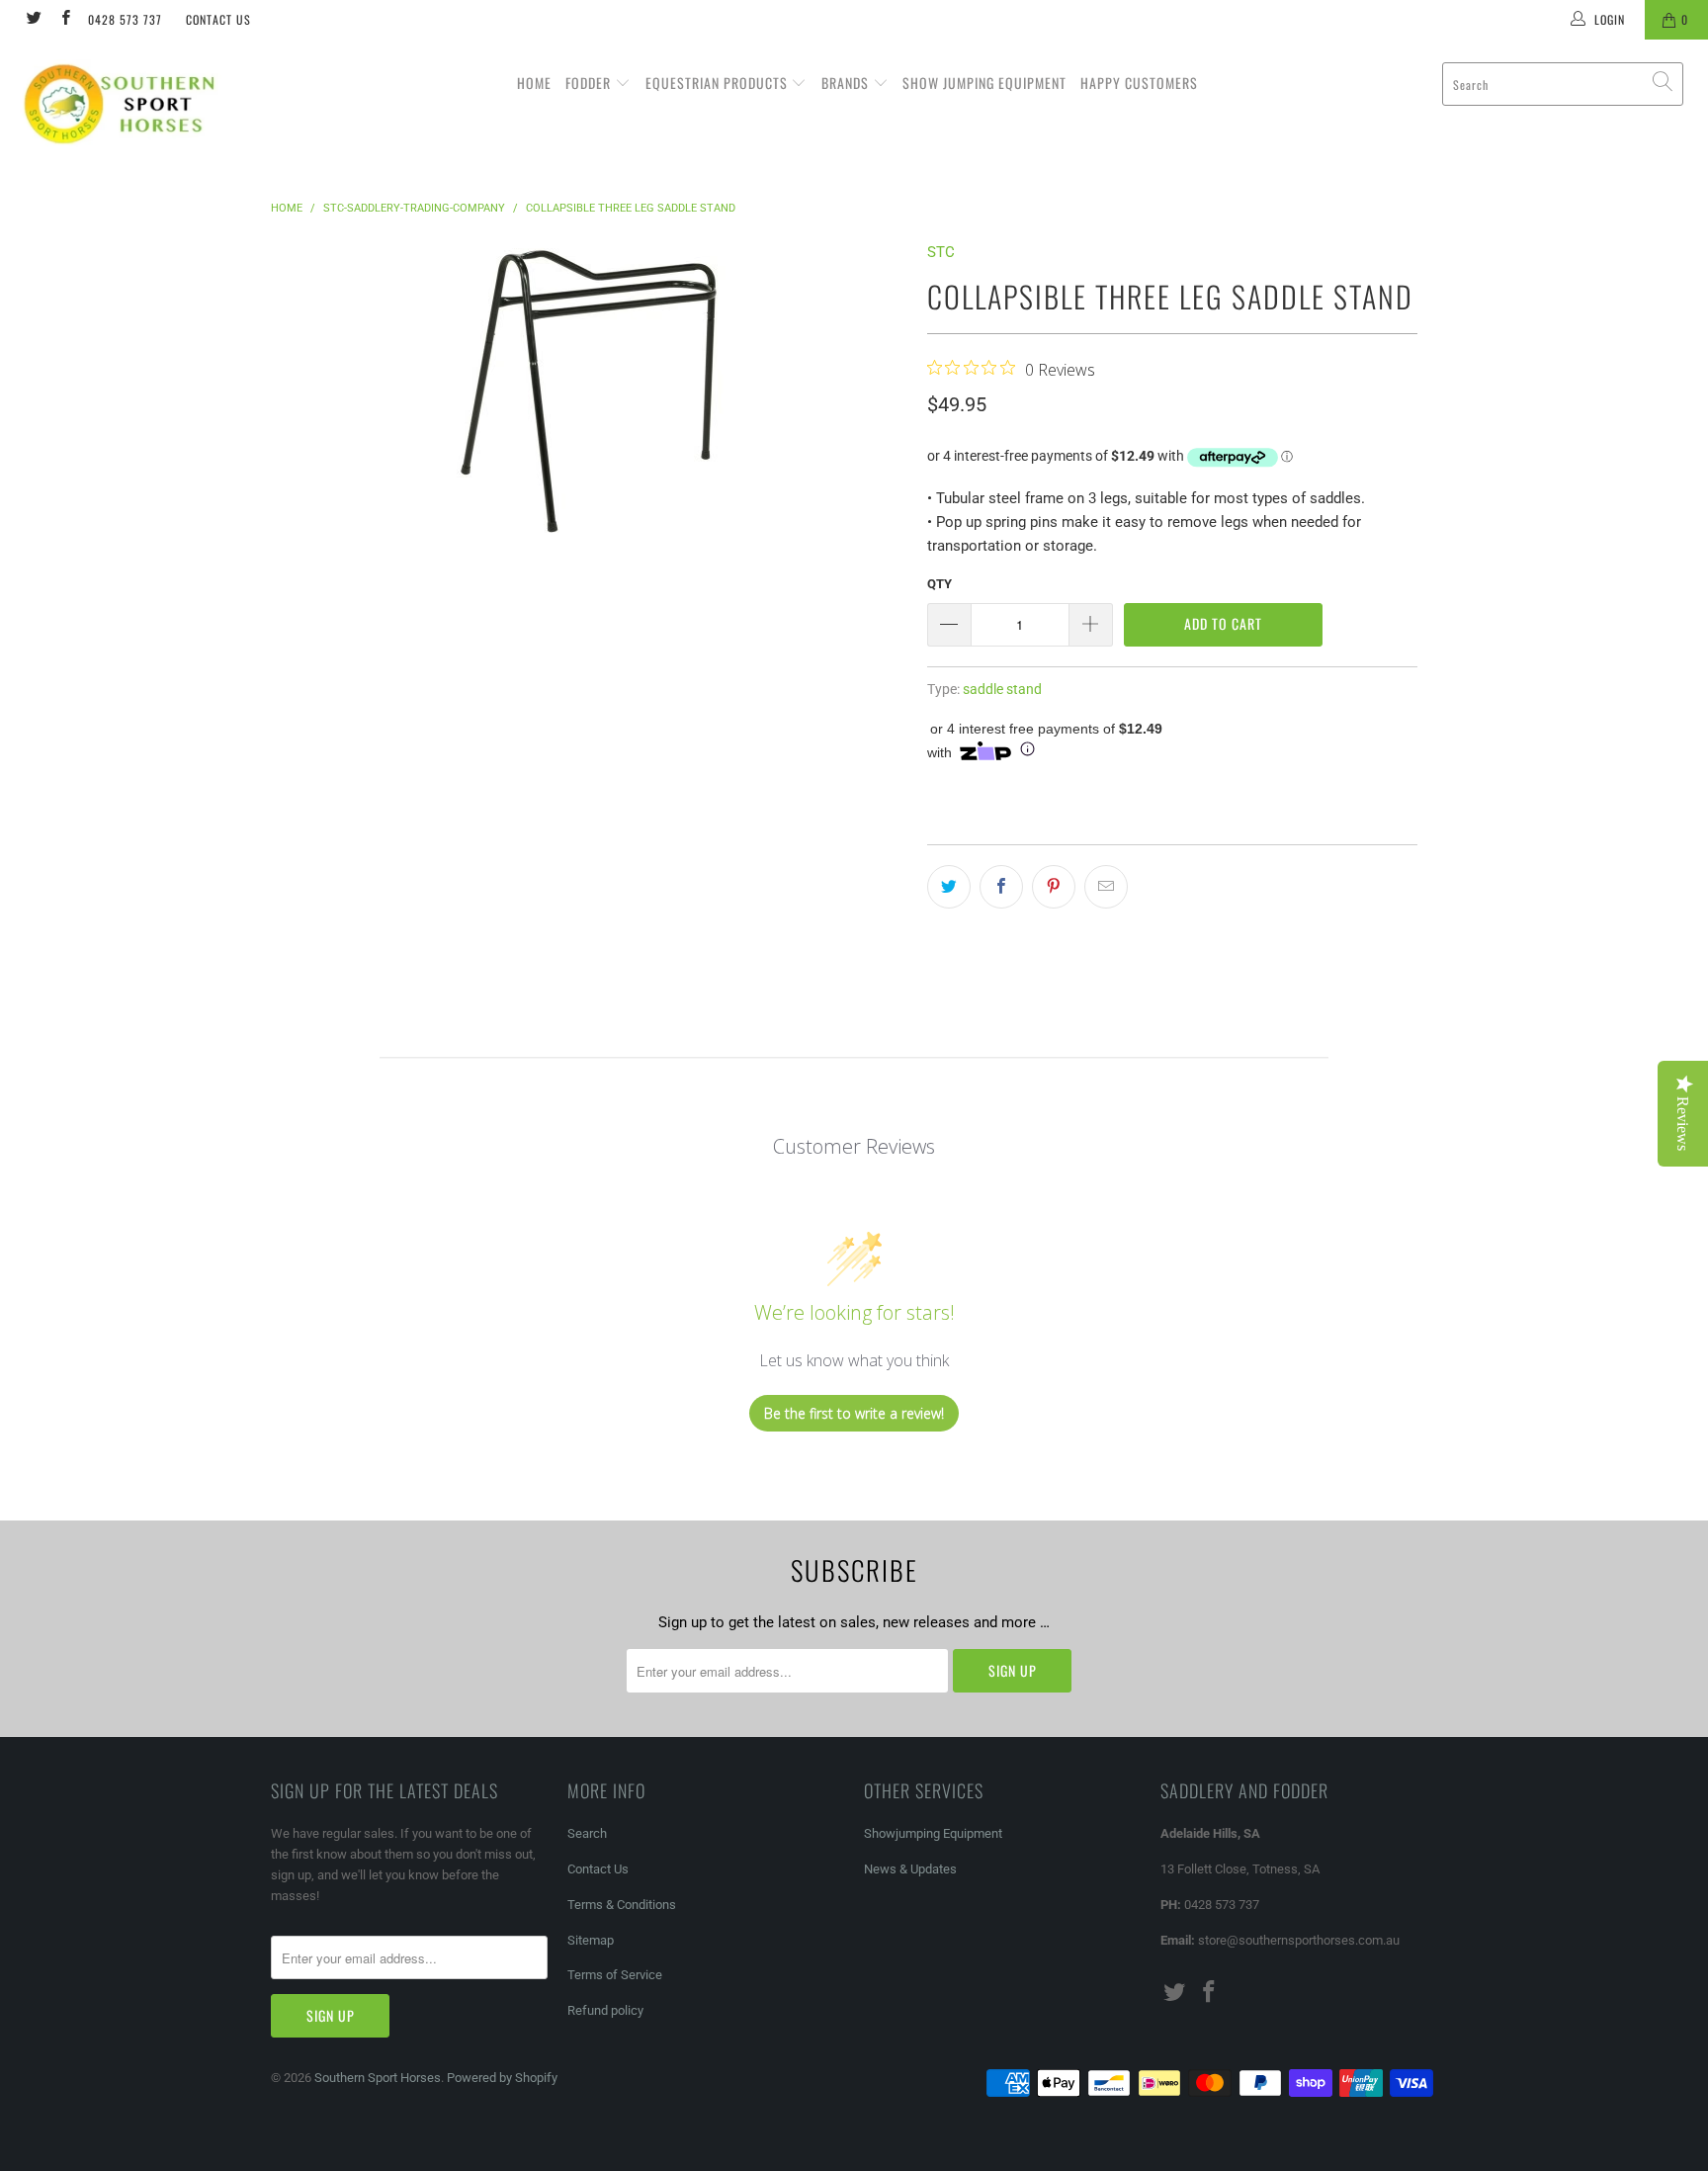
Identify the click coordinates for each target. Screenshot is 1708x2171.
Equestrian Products (719, 83)
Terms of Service (615, 1975)
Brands (847, 83)
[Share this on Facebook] (1001, 887)
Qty (939, 584)
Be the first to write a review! (854, 1413)
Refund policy (605, 2010)
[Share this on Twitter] (949, 887)
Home (534, 83)
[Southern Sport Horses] (146, 103)
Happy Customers (1139, 83)
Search (587, 1833)
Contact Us (218, 19)
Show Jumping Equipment (984, 83)
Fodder (590, 83)
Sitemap (591, 1940)
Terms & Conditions (622, 1905)
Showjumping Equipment (933, 1833)
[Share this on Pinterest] (1054, 887)
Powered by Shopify (502, 2078)
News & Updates (910, 1869)
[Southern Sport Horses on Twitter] (33, 20)
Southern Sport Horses (378, 2078)
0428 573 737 (125, 19)
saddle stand (1002, 689)
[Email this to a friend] (1106, 887)
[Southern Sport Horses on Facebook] (64, 20)
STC (941, 252)
